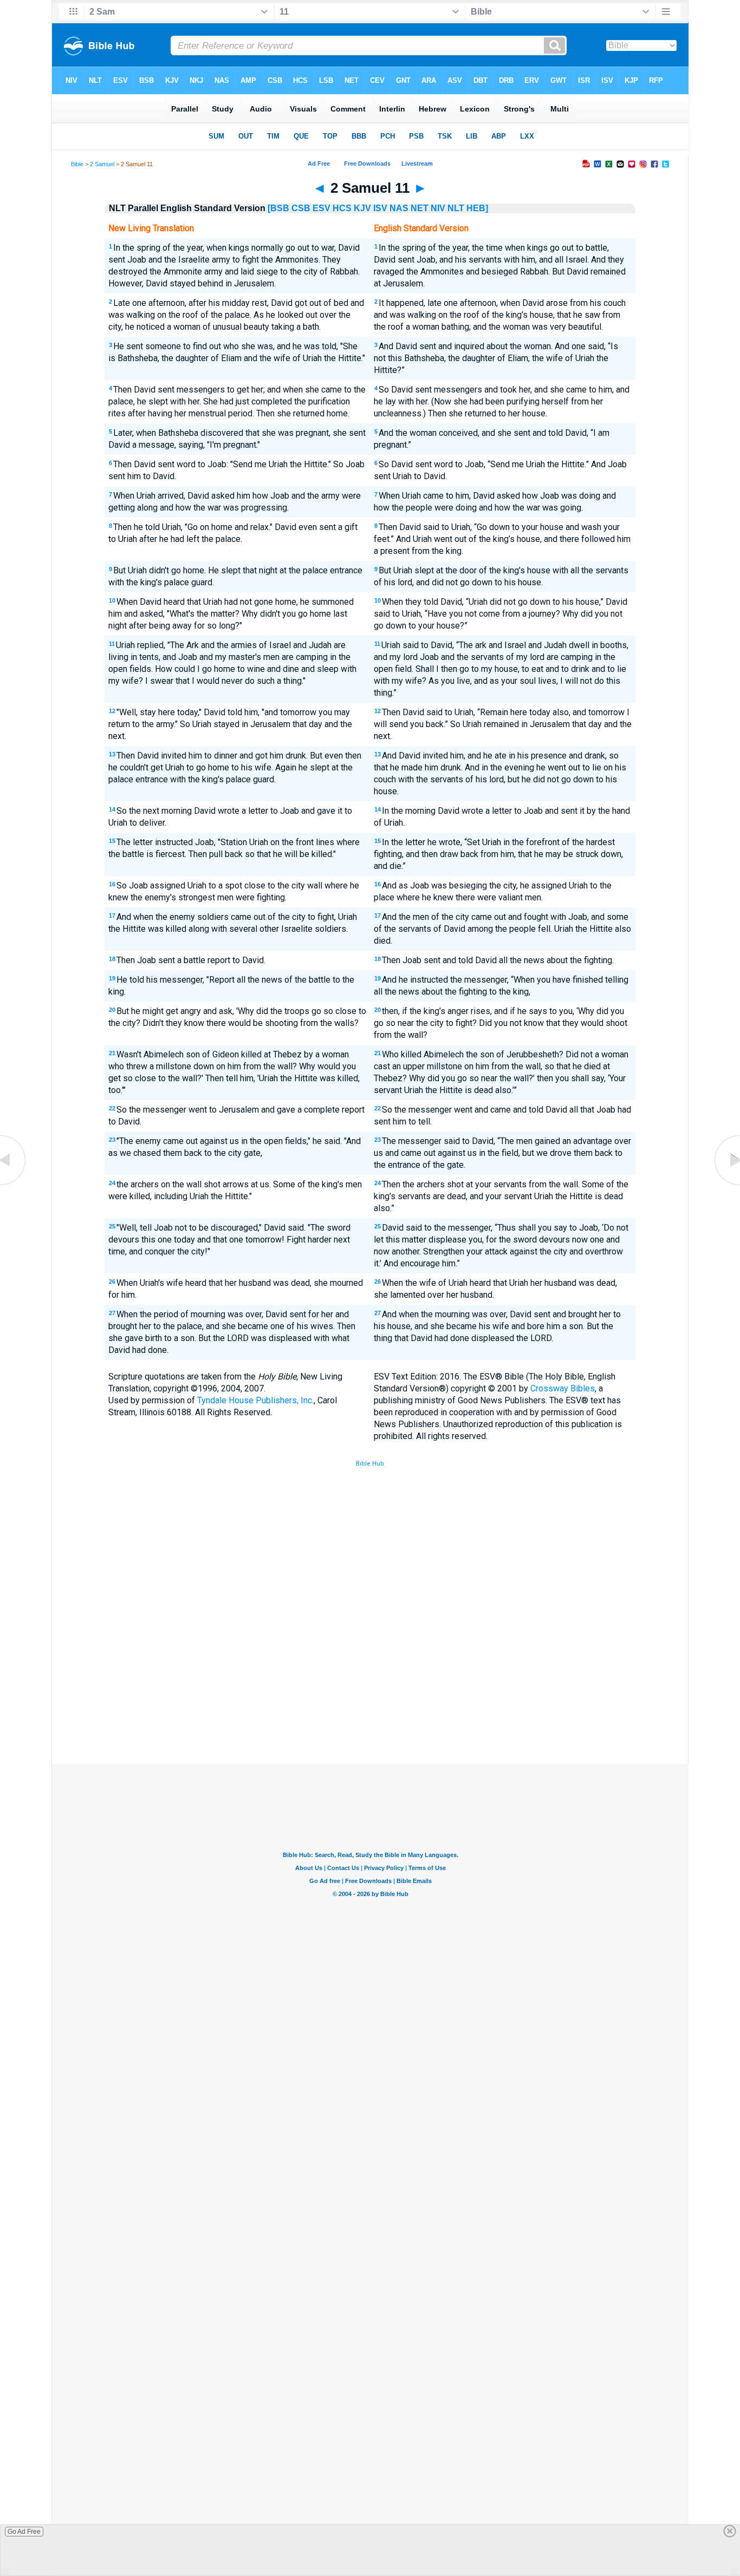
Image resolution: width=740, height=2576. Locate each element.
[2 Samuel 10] (14, 1185)
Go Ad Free (24, 2532)
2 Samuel (102, 164)
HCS (342, 208)
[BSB (278, 208)
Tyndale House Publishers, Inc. (255, 1400)
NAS (399, 208)
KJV (362, 208)
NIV (438, 208)
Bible (77, 164)
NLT (456, 208)
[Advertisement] (370, 1684)
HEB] (477, 208)
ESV (322, 208)
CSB (301, 208)
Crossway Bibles (563, 1388)
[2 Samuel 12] (726, 1185)
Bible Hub (370, 1464)
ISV (380, 208)
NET (420, 208)
